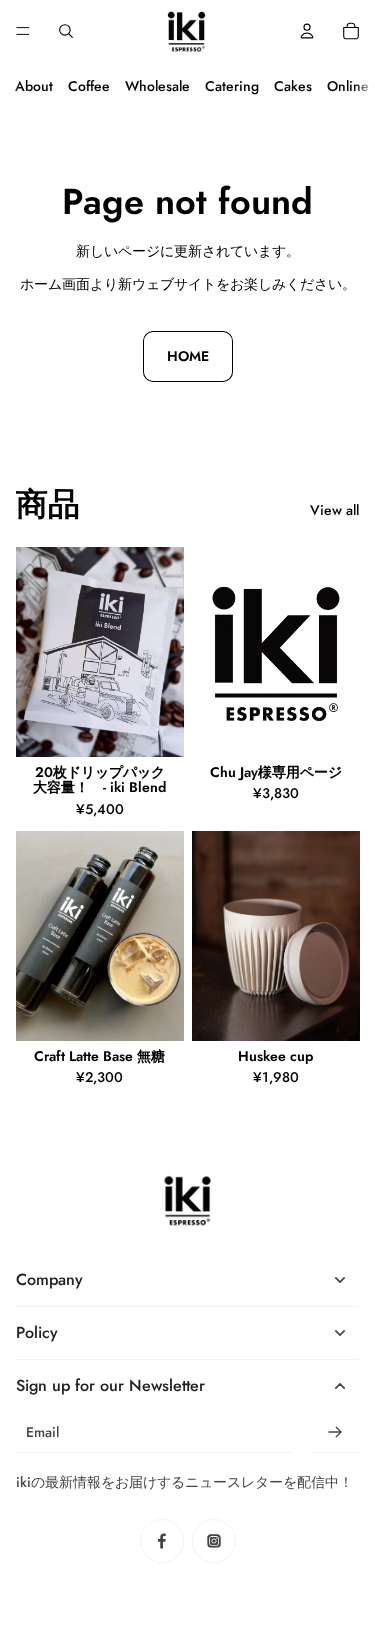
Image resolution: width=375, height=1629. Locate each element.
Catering (232, 86)
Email (42, 1432)
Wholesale (157, 86)
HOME (188, 356)
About (34, 86)
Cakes (293, 86)
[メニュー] (23, 31)
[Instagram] (214, 1541)
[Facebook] (162, 1541)
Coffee (89, 86)
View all (334, 510)
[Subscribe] (335, 1432)
